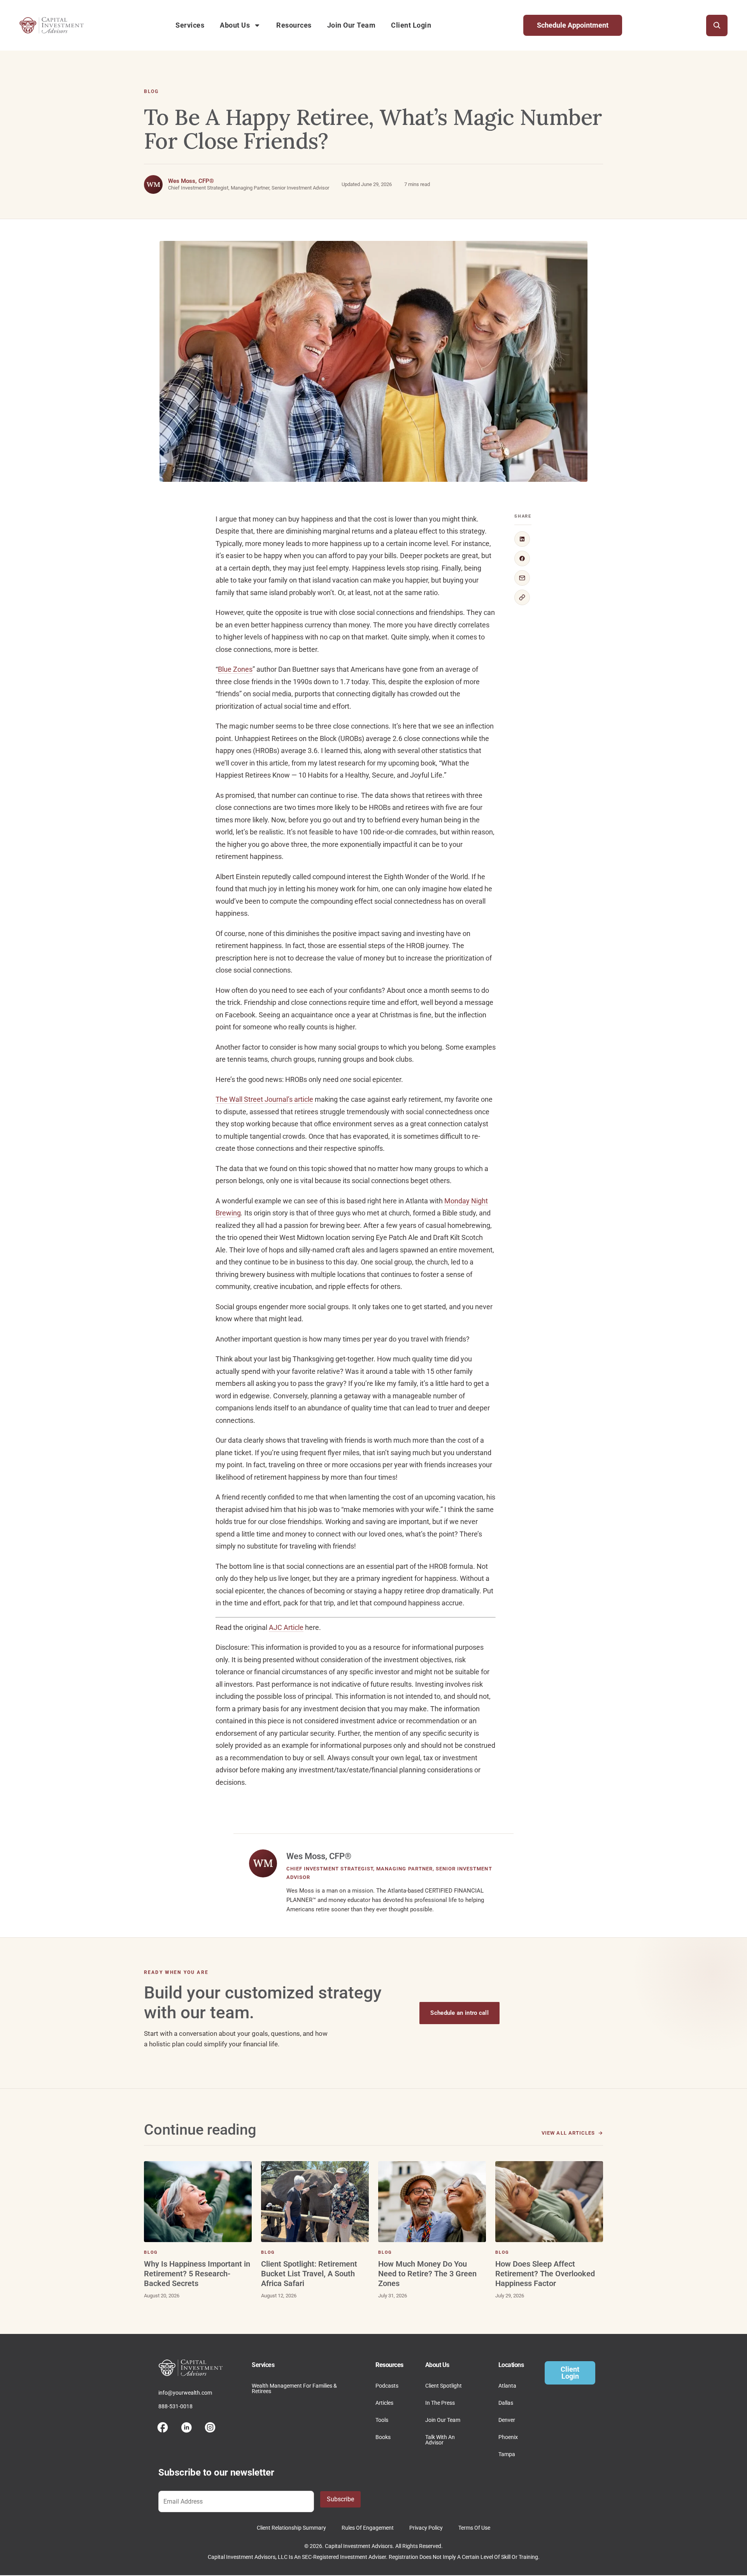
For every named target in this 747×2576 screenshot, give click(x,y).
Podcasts (387, 2386)
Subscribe (340, 2499)
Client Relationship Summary (291, 2528)
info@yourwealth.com (185, 2393)
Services (190, 25)
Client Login (411, 25)
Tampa (507, 2454)
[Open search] (717, 25)
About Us (235, 25)
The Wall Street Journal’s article (264, 1099)
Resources (294, 25)
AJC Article (286, 1627)
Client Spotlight (444, 2386)
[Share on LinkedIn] (522, 539)
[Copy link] (522, 597)
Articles (384, 2403)
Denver (507, 2420)
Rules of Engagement (368, 2528)
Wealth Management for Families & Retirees (294, 2388)
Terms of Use (474, 2528)
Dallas (506, 2403)
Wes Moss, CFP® (191, 181)
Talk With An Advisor (440, 2440)
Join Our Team (352, 25)
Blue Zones (235, 669)
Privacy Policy (426, 2528)
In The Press (440, 2403)
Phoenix (508, 2437)
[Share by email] (522, 578)
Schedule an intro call (459, 2013)
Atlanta (507, 2386)
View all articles (568, 2133)
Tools (382, 2420)
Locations (511, 2365)
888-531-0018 (175, 2406)
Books (383, 2437)
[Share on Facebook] (522, 558)
